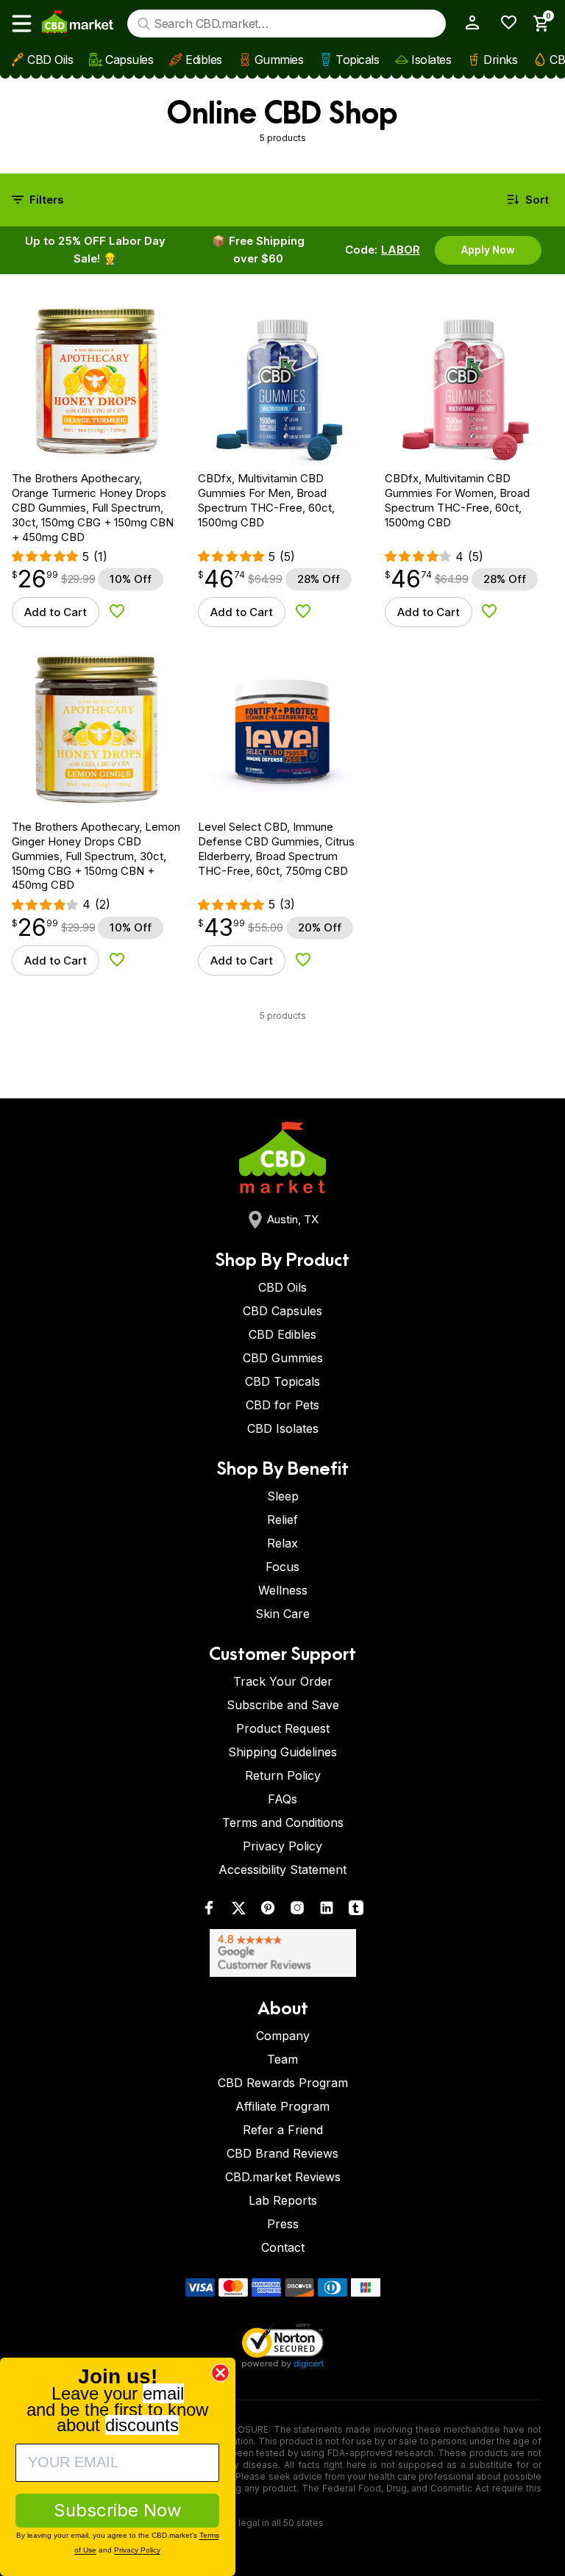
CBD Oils (50, 60)
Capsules (129, 60)
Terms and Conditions (283, 1822)
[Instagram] (297, 1911)
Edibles (204, 60)
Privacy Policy (282, 1846)
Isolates (431, 60)
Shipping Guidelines (282, 1752)
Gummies (279, 60)
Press (283, 2224)
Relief (282, 1520)
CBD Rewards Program (283, 2083)
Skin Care (282, 1614)
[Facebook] (209, 1911)
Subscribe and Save (283, 1705)
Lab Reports (283, 2200)
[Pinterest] (268, 1911)
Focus (282, 1567)
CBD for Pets (282, 1405)
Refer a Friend (283, 2130)
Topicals (357, 60)
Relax (282, 1543)
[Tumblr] (356, 1911)
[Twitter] (238, 1911)
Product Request (283, 1728)
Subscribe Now (118, 2510)
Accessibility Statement (282, 1870)
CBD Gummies (283, 1358)
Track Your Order (283, 1681)
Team (282, 2059)
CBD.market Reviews (283, 2177)
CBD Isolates (283, 1428)
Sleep (283, 1496)
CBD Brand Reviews (282, 2153)
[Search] (144, 24)
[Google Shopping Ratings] (282, 1953)
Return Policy (283, 1775)
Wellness (283, 1590)
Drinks (500, 60)
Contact (283, 2247)
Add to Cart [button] (56, 612)
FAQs (282, 1799)
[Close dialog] (220, 2373)
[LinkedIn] (327, 1911)
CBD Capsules (282, 1311)
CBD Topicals (282, 1381)
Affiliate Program (282, 2106)
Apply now (488, 250)
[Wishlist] (504, 22)
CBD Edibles (282, 1334)
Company (283, 2036)
